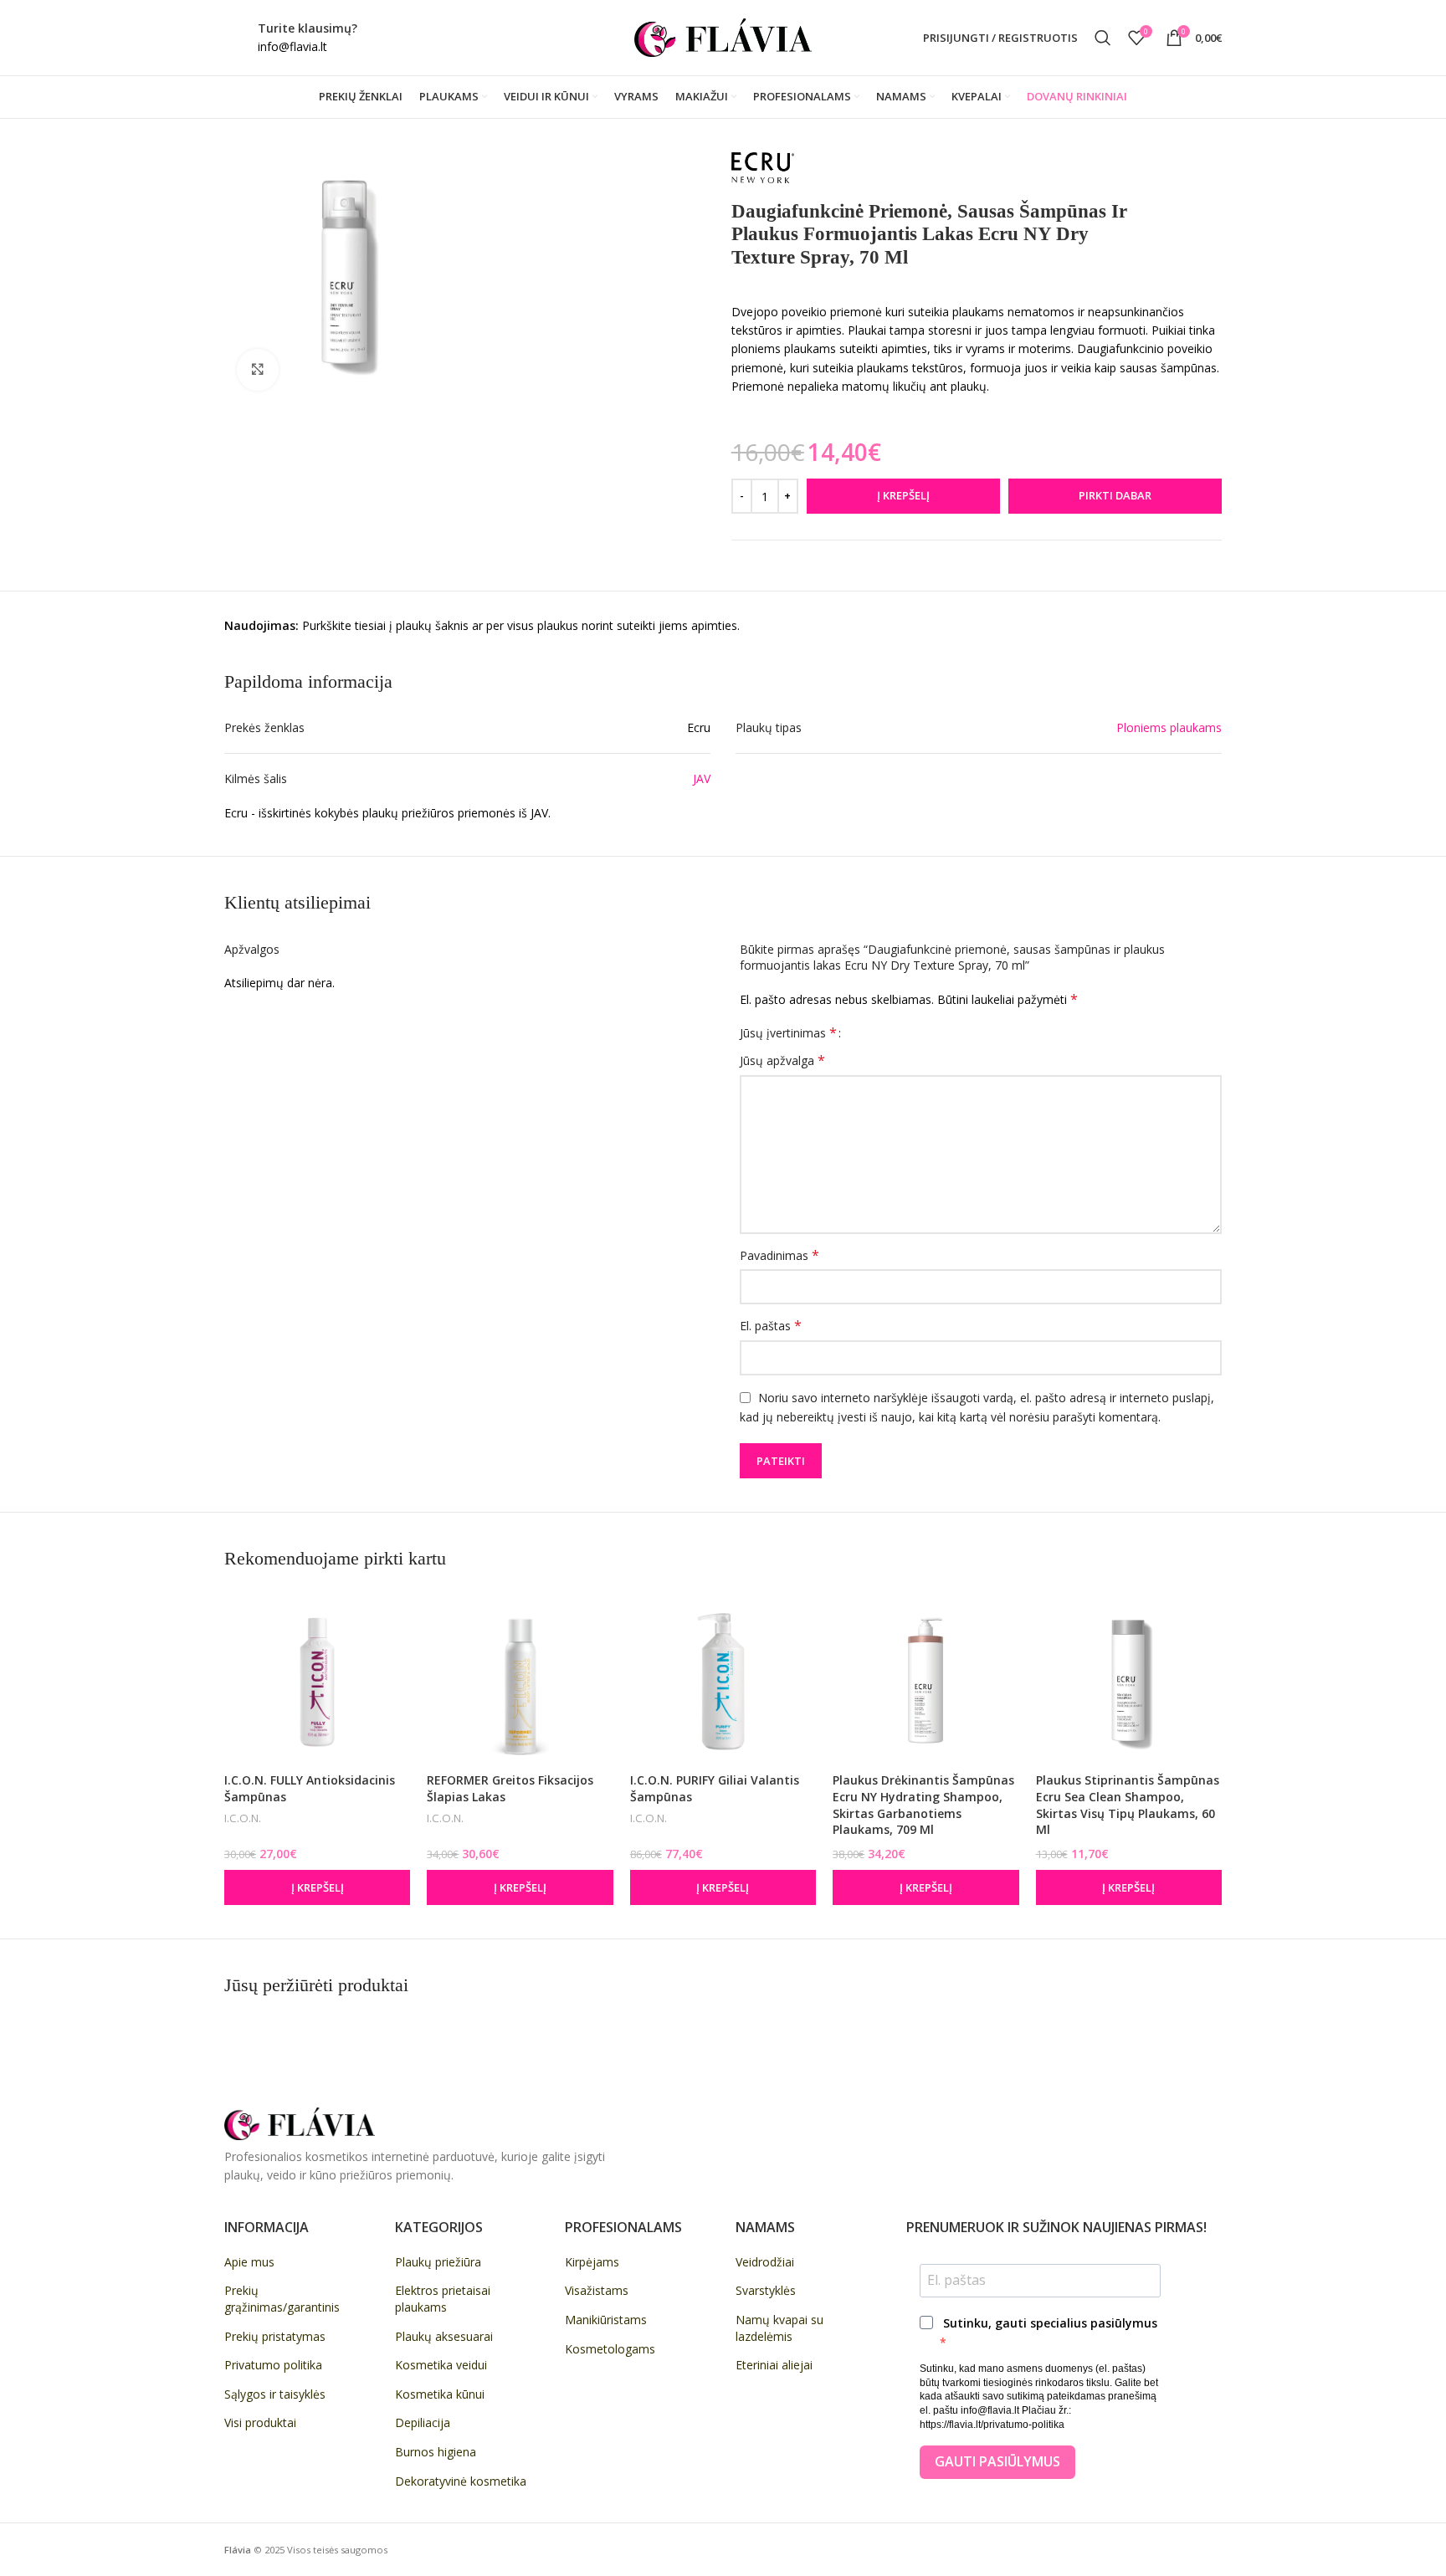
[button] (317, 1887)
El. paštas (771, 1326)
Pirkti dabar (1115, 495)
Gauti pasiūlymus (997, 2461)
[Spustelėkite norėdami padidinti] (258, 370)
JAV (702, 778)
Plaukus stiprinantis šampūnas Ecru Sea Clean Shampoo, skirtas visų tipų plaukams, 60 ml (1128, 1805)
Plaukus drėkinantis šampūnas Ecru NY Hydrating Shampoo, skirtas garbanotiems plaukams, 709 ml (923, 1805)
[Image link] (300, 2122)
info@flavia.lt (292, 46)
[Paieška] (1103, 38)
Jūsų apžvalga (782, 1060)
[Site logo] (723, 36)
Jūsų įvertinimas (788, 1032)
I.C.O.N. (243, 1818)
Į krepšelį (903, 495)
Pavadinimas (779, 1255)
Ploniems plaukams (1169, 727)
